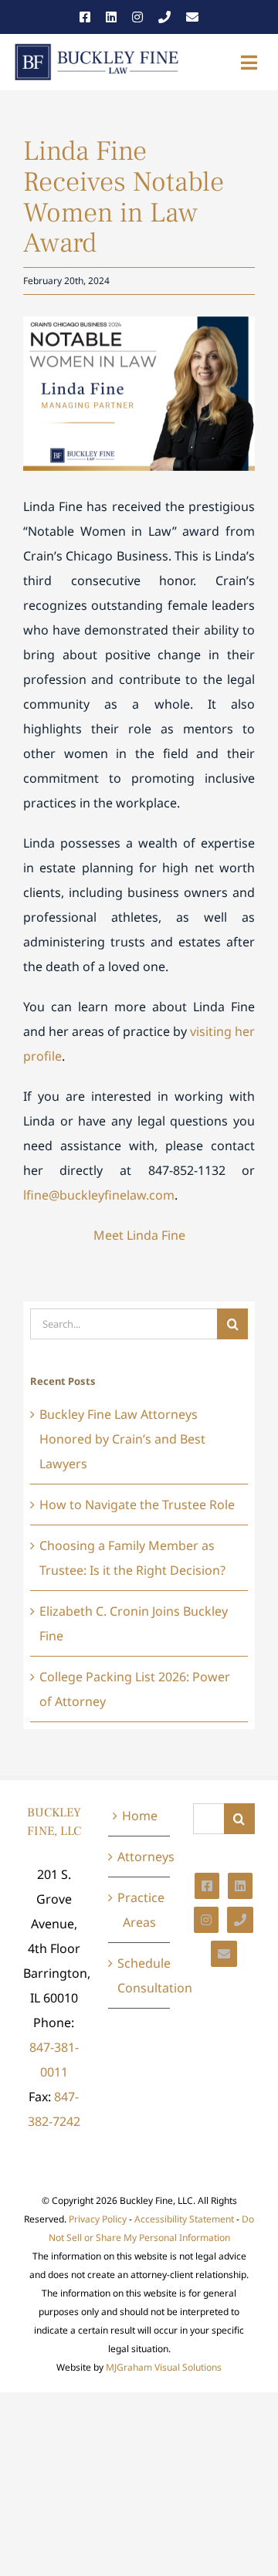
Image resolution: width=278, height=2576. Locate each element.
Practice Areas (140, 1910)
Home (140, 1816)
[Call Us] (164, 17)
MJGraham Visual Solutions (164, 2367)
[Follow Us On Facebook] (207, 1886)
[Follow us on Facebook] (85, 17)
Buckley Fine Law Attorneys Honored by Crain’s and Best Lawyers (122, 1439)
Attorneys (140, 1857)
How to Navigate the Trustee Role (137, 1505)
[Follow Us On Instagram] (206, 1920)
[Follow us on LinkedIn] (111, 17)
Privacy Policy (98, 2219)
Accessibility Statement (184, 2219)
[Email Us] (192, 17)
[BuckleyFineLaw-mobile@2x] (97, 48)
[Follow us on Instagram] (137, 17)
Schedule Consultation (140, 1975)
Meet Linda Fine (139, 1235)
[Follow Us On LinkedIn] (240, 1886)
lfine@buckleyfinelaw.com (99, 1195)
